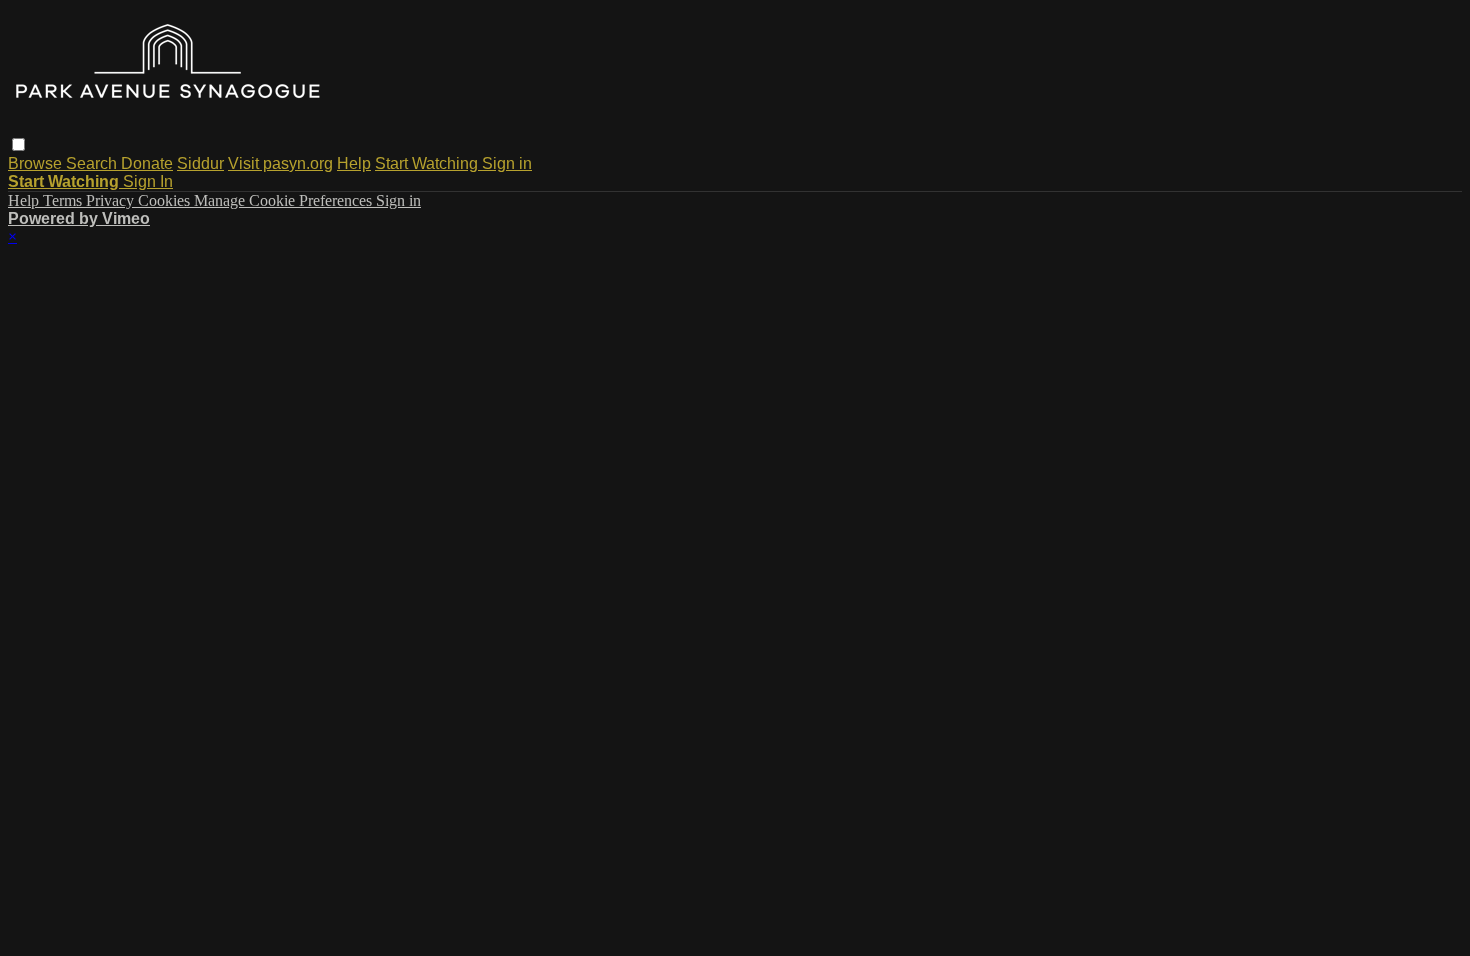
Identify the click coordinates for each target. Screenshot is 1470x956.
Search (93, 163)
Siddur (200, 163)
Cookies (166, 200)
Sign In (148, 181)
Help (354, 163)
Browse (37, 163)
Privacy (112, 200)
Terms (64, 200)
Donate (147, 163)
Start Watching (428, 163)
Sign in (507, 163)
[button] (18, 144)
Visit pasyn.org (280, 163)
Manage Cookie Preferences (285, 200)
